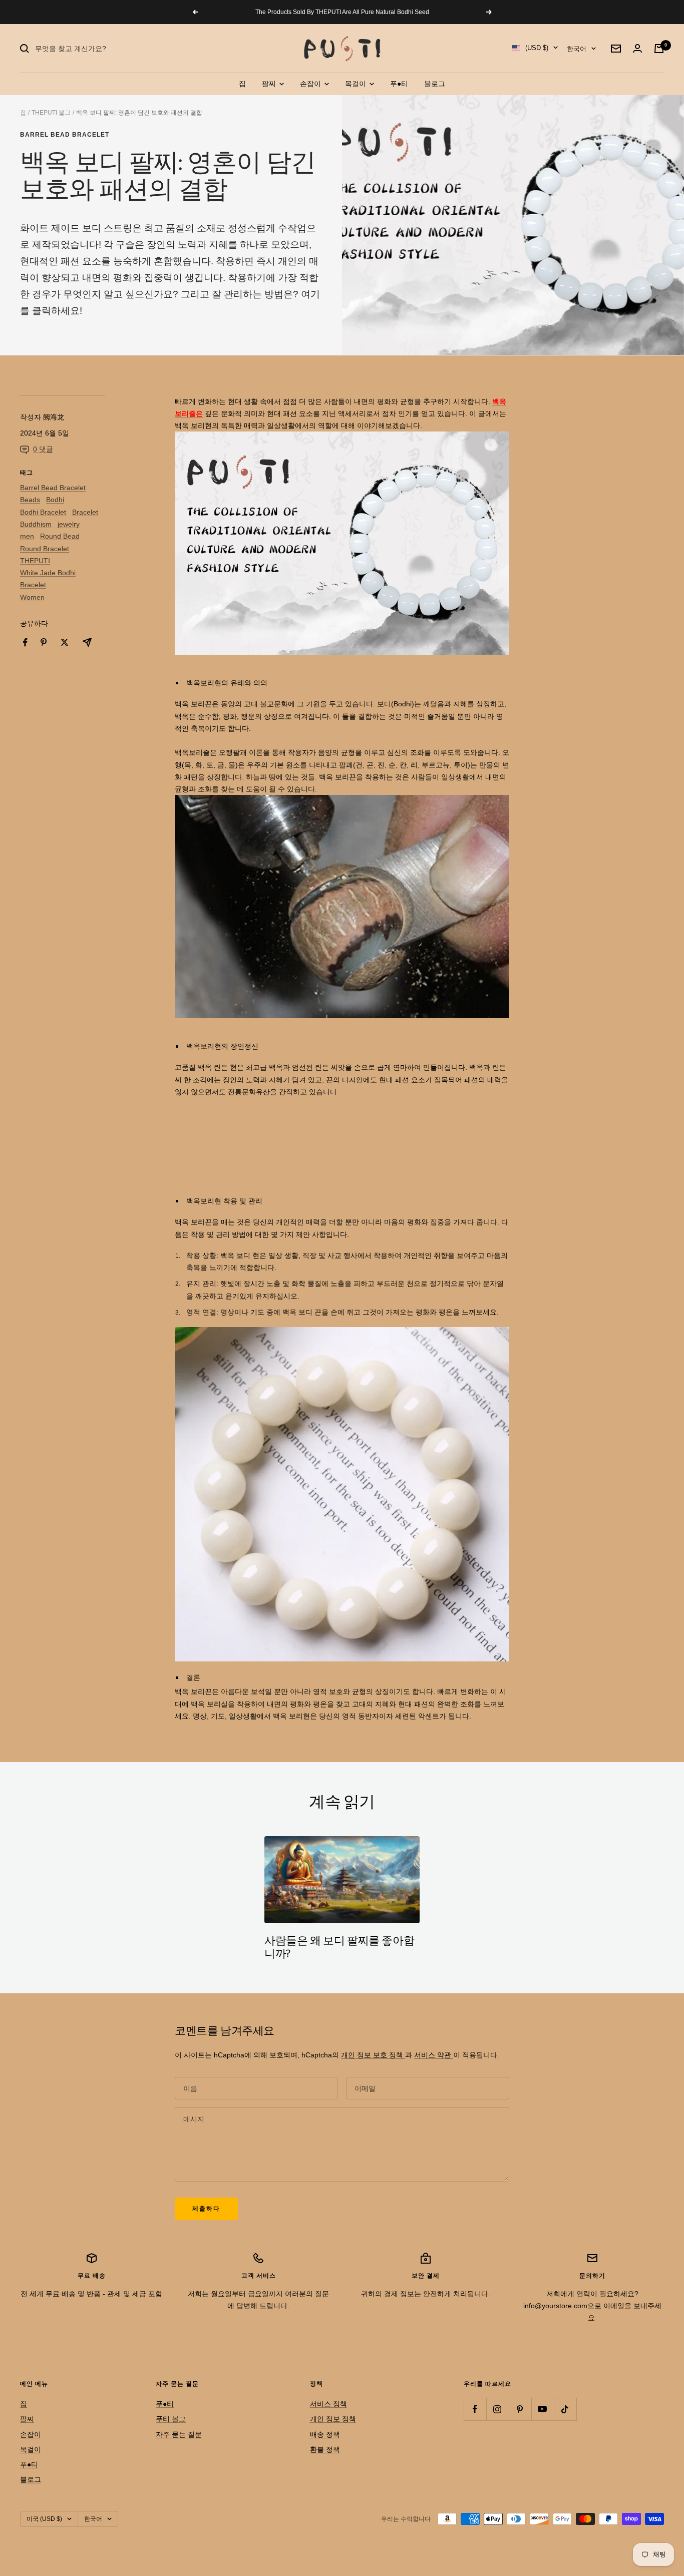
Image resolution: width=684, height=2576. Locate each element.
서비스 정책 (328, 2404)
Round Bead (60, 536)
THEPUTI (35, 561)
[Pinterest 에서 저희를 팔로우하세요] (520, 2409)
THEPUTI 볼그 (51, 113)
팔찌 (270, 84)
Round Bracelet (45, 549)
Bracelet (85, 512)
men (27, 536)
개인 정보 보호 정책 (373, 2055)
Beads (30, 500)
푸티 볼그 (171, 2419)
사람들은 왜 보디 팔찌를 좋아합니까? (339, 1948)
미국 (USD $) (44, 2519)
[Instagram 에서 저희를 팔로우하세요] (497, 2409)
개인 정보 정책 (333, 2419)
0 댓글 (43, 449)
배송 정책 (325, 2434)
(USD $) (537, 48)
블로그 (435, 84)
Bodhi (55, 500)
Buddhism (36, 524)
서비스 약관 (434, 2055)
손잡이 (311, 84)
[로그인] (637, 48)
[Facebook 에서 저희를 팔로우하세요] (475, 2409)
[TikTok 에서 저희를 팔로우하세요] (565, 2409)
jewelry (69, 524)
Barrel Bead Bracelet (65, 135)
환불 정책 (325, 2449)
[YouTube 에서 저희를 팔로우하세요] (543, 2409)
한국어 (577, 49)
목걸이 (357, 84)
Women (32, 597)
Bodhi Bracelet (43, 512)
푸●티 (399, 84)
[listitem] (25, 642)
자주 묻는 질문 (179, 2434)
